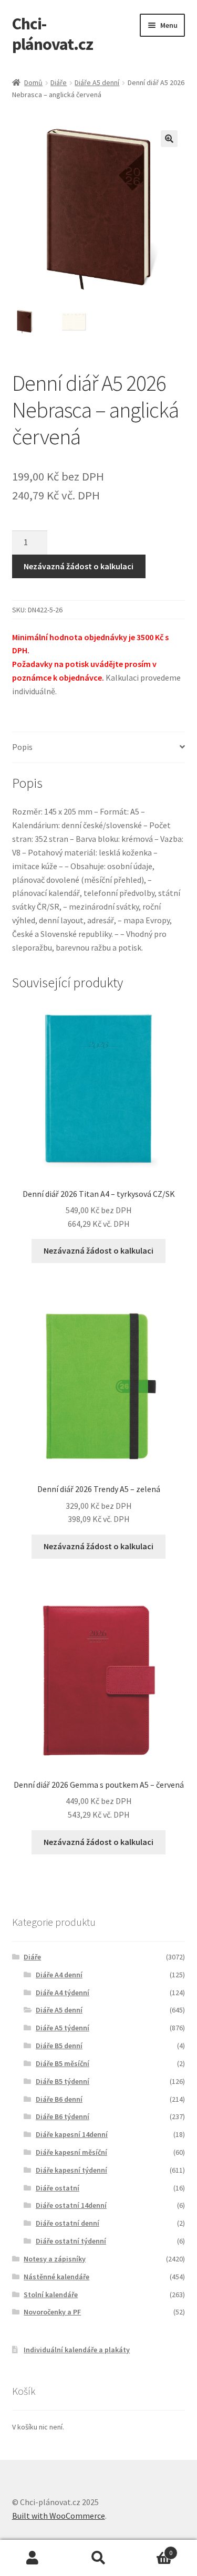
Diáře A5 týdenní (63, 2028)
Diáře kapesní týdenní (71, 2170)
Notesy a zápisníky (55, 2259)
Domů (33, 82)
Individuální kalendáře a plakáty (77, 2350)
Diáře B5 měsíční (63, 2063)
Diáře (59, 82)
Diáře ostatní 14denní (71, 2205)
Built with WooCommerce (59, 2516)
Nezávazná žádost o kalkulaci (79, 566)
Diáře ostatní (58, 2188)
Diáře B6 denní (59, 2099)
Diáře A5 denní (97, 82)
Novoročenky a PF (52, 2312)
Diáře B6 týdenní (63, 2116)
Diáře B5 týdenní (63, 2081)
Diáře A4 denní (59, 1975)
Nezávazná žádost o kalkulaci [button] (98, 1250)
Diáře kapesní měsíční (71, 2152)
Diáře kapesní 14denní (72, 2134)
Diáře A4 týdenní (63, 1993)
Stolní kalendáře (51, 2295)
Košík (152, 2549)
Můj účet (33, 2558)
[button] (169, 139)
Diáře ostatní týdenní (71, 2241)
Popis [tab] (22, 747)
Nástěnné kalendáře (56, 2277)
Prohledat (98, 2558)
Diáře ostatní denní (68, 2223)
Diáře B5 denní (59, 2046)
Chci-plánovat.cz (53, 34)
